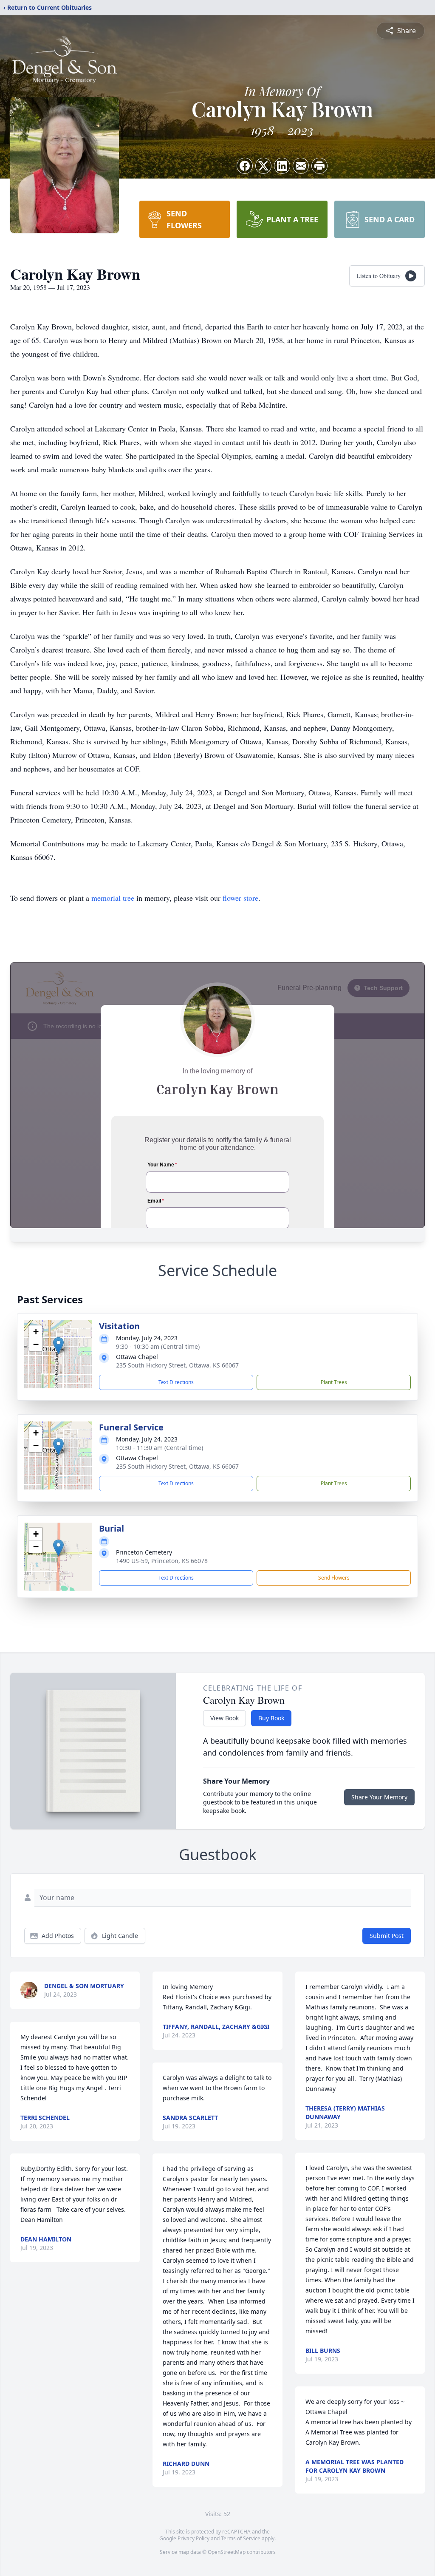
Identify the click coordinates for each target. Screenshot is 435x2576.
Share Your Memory (379, 1797)
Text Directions (176, 1382)
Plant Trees (334, 1382)
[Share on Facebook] (245, 166)
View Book (225, 1718)
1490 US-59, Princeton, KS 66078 (162, 1561)
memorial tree (113, 898)
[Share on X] (263, 166)
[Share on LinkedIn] (282, 166)
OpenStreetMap (227, 2552)
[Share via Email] (301, 166)
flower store (240, 898)
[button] (58, 1346)
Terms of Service (241, 2538)
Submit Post (387, 1936)
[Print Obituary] (319, 166)
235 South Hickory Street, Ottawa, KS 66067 (177, 1365)
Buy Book (271, 1718)
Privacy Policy (193, 2538)
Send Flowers (334, 1578)
